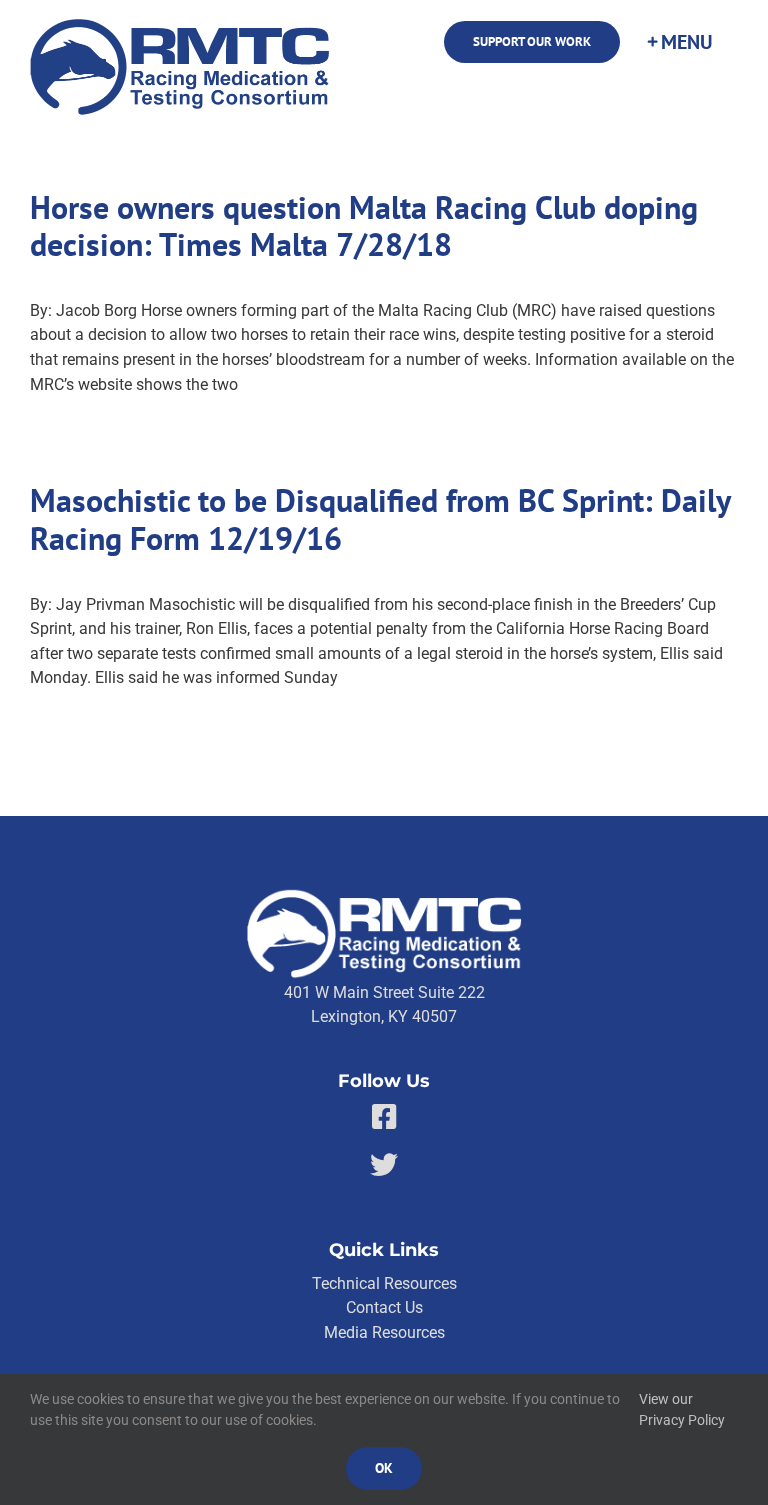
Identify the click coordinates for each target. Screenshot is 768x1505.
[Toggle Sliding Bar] (679, 42)
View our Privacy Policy (682, 1410)
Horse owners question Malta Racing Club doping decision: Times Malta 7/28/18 (364, 226)
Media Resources (384, 1332)
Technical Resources (384, 1283)
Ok (384, 1468)
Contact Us (384, 1307)
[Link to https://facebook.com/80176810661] (384, 1117)
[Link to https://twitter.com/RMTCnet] (384, 1165)
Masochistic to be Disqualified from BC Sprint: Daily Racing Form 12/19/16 (380, 519)
